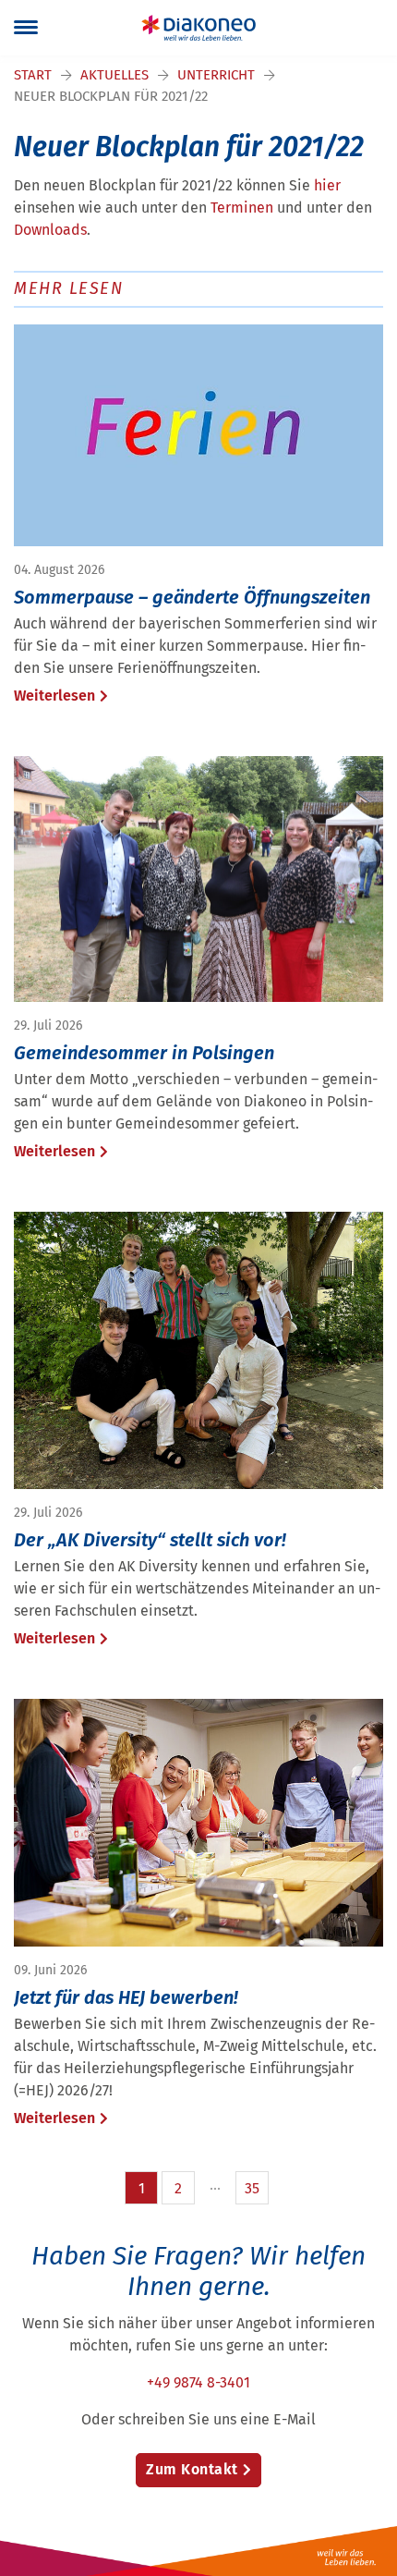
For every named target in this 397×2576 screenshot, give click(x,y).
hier (327, 185)
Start (33, 75)
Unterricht (216, 75)
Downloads (50, 230)
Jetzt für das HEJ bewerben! (126, 1997)
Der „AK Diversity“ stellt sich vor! (150, 1540)
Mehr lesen (68, 288)
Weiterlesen (54, 696)
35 (252, 2188)
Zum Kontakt (192, 2469)
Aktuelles (114, 75)
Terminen (242, 208)
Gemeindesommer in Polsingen (144, 1053)
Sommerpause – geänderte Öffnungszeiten (192, 597)
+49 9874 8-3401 (198, 2382)
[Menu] (26, 28)
